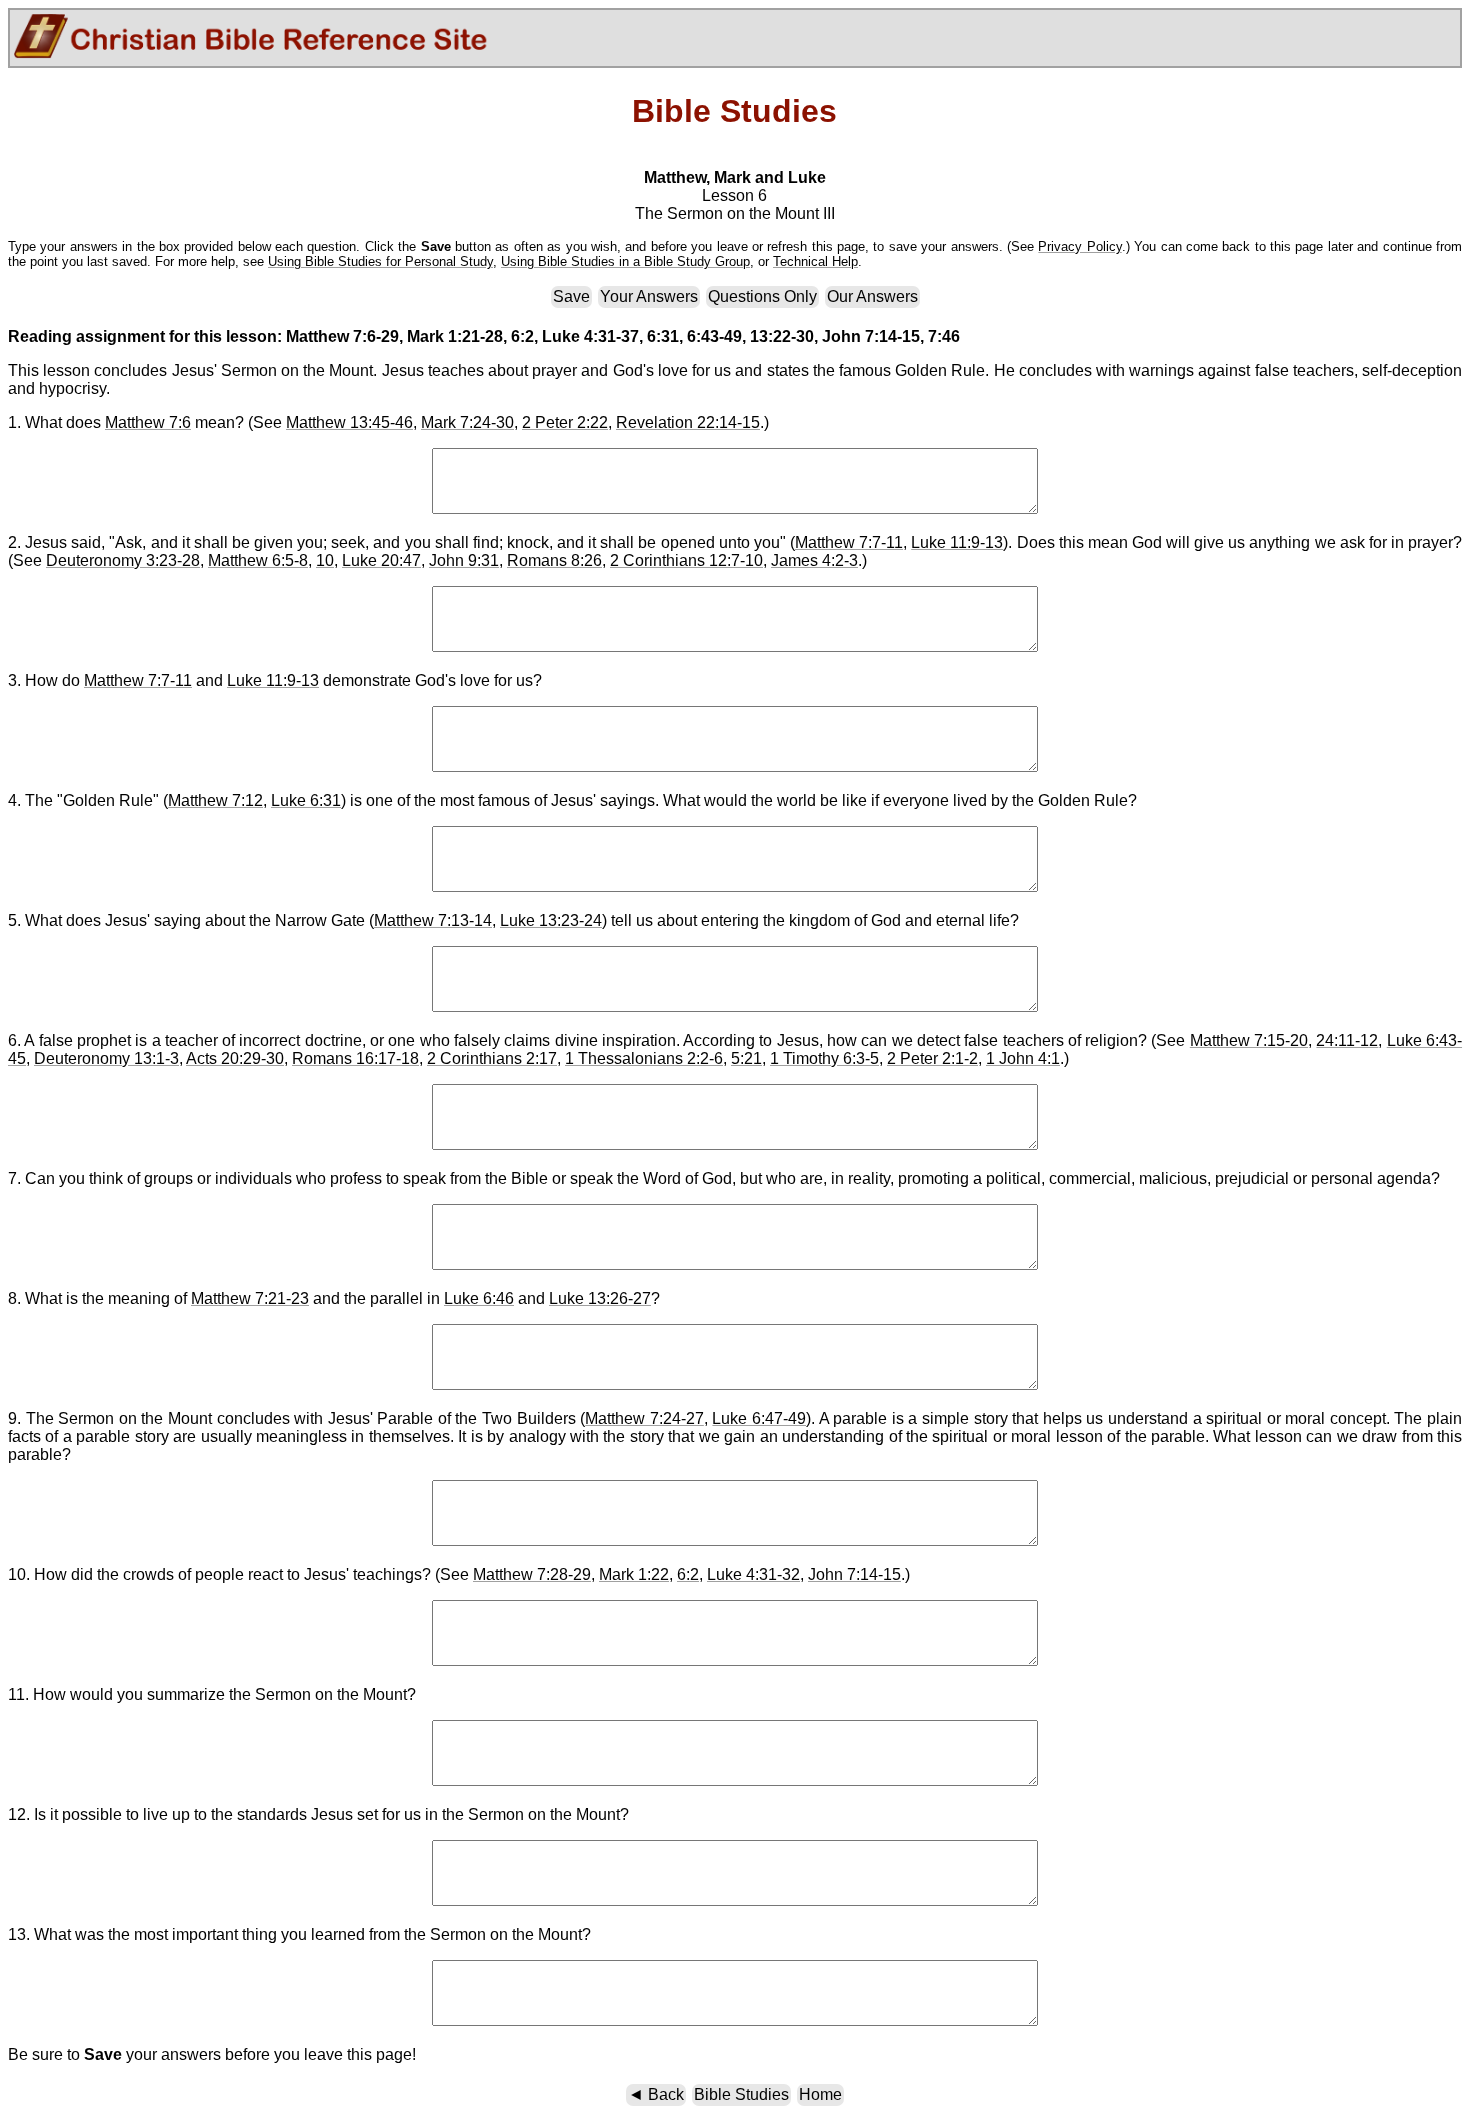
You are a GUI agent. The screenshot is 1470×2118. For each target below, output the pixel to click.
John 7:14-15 (854, 1574)
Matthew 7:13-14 (433, 920)
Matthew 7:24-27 (644, 1418)
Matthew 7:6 (148, 422)
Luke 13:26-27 (600, 1298)
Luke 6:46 (479, 1298)
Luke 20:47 (381, 560)
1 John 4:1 (1023, 1058)
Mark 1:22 (634, 1574)
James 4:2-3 (814, 560)
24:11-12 (1347, 1040)
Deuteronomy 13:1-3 (106, 1058)
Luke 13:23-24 (551, 920)
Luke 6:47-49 (759, 1418)
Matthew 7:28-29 (532, 1574)
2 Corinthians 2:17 (492, 1058)
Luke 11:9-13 (957, 542)
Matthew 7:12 (215, 800)
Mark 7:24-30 (467, 422)
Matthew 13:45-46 (349, 422)
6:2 (688, 1574)
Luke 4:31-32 (753, 1574)
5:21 (746, 1058)
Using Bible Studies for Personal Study (380, 261)
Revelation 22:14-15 (688, 422)
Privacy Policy (1079, 246)
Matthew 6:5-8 (258, 560)
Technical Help (815, 261)
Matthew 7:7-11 (849, 542)
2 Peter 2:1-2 (932, 1058)
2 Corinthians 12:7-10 (686, 560)
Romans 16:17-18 (355, 1058)
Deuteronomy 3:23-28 (123, 560)
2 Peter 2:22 (565, 422)
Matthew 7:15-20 (1249, 1040)
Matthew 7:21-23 (250, 1298)
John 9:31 (464, 560)
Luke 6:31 (306, 800)
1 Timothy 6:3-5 (824, 1058)
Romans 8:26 (554, 560)
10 (325, 560)
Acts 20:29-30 (235, 1058)
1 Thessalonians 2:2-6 (644, 1058)
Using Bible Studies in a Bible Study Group (625, 261)
